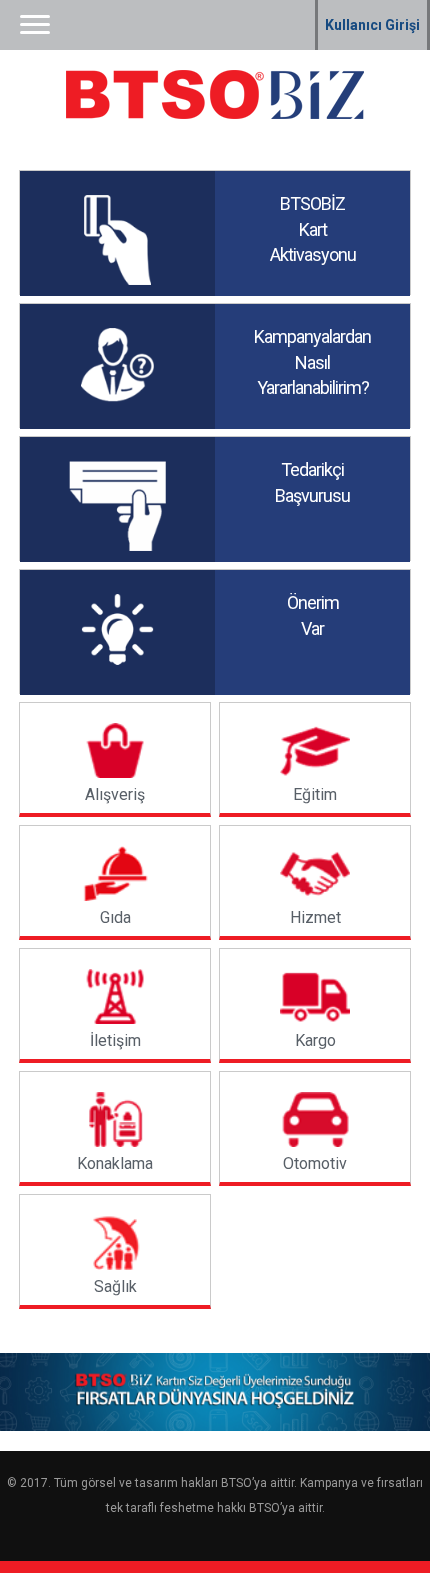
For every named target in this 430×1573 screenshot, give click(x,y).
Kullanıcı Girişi (372, 25)
